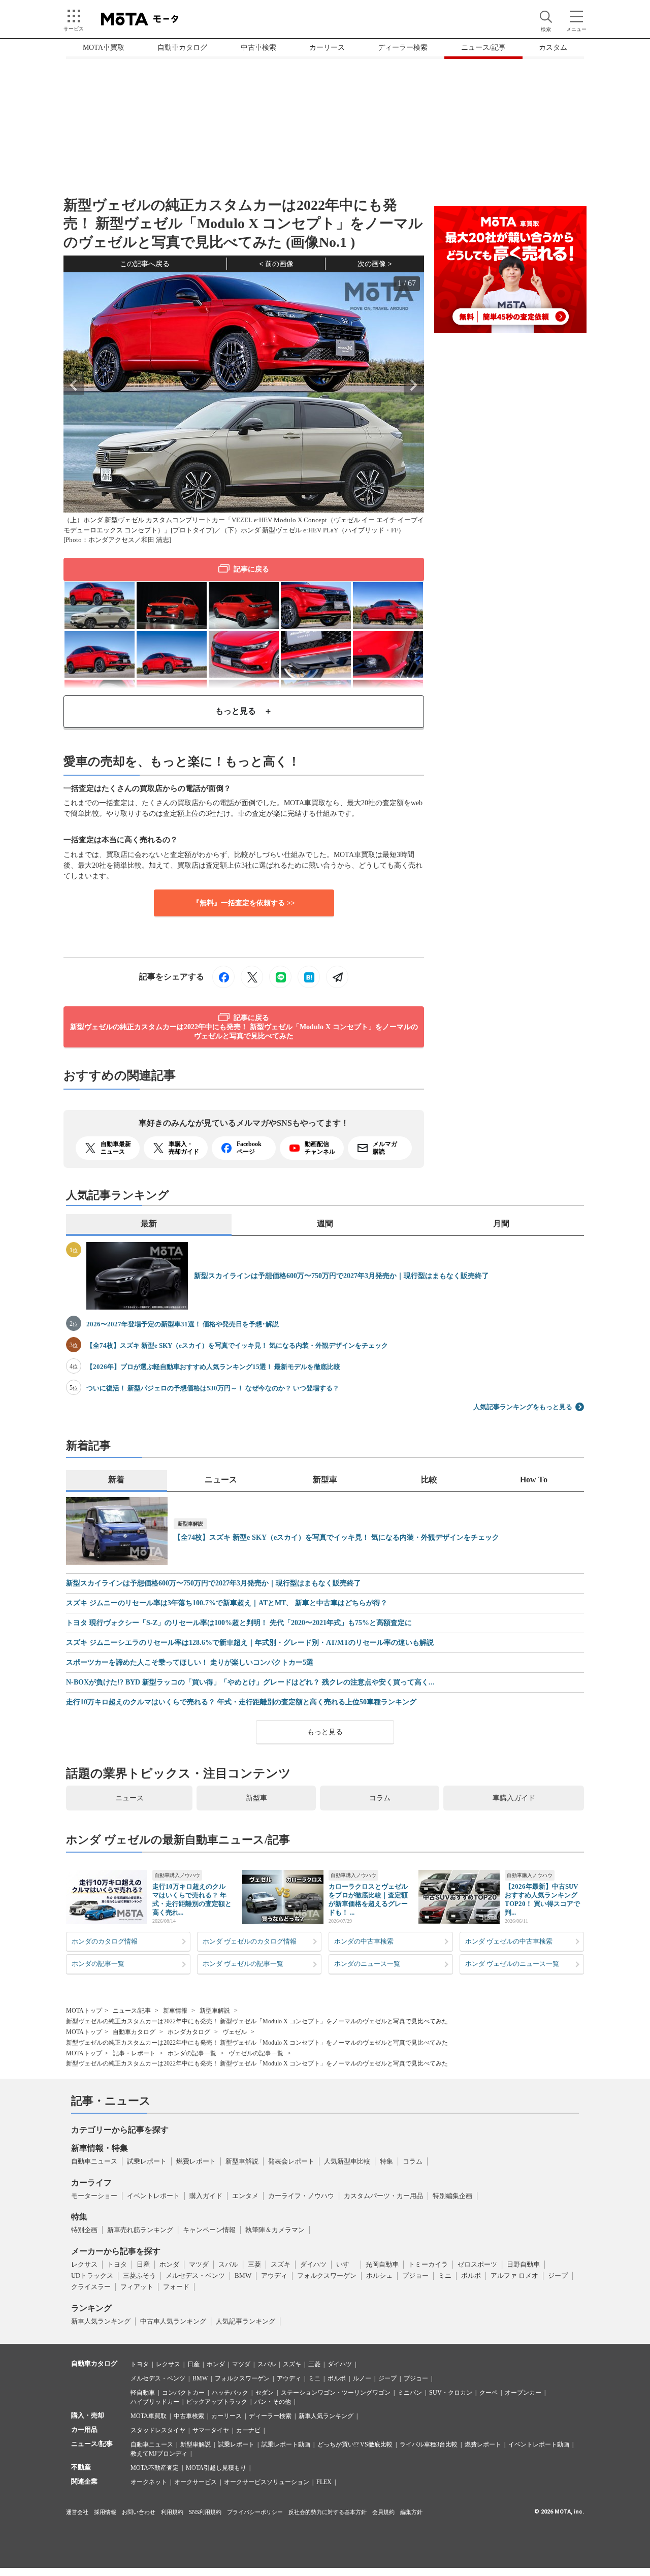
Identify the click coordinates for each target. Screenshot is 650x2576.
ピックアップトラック (217, 2402)
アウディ (274, 2276)
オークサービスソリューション (267, 2482)
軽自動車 (143, 2393)
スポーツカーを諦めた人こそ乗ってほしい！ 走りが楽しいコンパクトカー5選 (190, 1663)
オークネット (149, 2482)
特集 (386, 2161)
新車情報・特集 (100, 2148)
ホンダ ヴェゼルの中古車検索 (509, 1941)
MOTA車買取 (104, 47)
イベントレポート (153, 2196)
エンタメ (245, 2196)
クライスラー (91, 2287)
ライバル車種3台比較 (429, 2444)
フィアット (137, 2287)
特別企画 (84, 2230)
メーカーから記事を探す (116, 2251)
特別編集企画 (452, 2196)
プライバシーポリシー (255, 2512)
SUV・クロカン (451, 2393)
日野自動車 (523, 2264)
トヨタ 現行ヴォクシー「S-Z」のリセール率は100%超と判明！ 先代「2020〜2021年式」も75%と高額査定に (239, 1623)
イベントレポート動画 (539, 2444)
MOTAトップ (84, 2011)
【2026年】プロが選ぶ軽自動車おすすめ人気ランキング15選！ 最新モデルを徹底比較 (213, 1367)
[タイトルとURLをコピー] (337, 977)
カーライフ (91, 2183)
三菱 (254, 2264)
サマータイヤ (211, 2430)
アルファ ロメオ (514, 2276)
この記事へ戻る (145, 264)
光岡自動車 (382, 2264)
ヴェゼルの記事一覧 (256, 2053)
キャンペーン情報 (209, 2230)
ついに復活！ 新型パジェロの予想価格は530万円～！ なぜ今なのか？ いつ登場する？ (213, 1388)
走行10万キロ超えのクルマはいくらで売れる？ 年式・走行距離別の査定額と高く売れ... (192, 1899)
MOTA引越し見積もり (216, 2468)
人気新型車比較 (347, 2161)
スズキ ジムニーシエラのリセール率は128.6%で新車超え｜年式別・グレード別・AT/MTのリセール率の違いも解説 (250, 1643)
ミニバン (410, 2393)
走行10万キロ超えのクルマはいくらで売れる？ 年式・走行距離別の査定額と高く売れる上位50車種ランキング (241, 1702)
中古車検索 (258, 47)
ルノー (362, 2378)
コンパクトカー (183, 2393)
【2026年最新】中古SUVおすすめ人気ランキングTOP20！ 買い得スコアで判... (542, 1899)
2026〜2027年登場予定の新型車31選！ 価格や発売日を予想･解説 (183, 1324)
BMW (243, 2276)
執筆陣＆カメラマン (275, 2230)
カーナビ (248, 2430)
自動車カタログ (182, 47)
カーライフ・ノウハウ (301, 2196)
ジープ (558, 2276)
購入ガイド (206, 2196)
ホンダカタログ (189, 2032)
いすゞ (346, 2264)
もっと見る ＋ (244, 711)
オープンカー (523, 2393)
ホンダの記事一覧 (98, 1964)
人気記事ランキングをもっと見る (523, 1407)
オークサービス (196, 2482)
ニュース (129, 1798)
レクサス (84, 2264)
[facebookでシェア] (223, 977)
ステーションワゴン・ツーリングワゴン (336, 2393)
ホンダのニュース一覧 (367, 1964)
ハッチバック (230, 2393)
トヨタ (117, 2264)
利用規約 (172, 2512)
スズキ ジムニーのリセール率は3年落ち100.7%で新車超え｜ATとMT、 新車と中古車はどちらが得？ (227, 1603)
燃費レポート (196, 2161)
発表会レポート (291, 2161)
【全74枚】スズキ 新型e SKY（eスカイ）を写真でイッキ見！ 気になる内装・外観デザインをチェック (237, 1345)
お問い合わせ (139, 2512)
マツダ (199, 2264)
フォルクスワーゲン (327, 2276)
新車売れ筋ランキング (140, 2230)
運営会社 (77, 2512)
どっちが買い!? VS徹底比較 (355, 2444)
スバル (228, 2264)
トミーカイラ (428, 2264)
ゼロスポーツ (477, 2264)
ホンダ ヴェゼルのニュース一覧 (512, 1964)
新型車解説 (190, 1524)
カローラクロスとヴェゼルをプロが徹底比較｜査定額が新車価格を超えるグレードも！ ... (368, 1899)
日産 (143, 2264)
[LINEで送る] (280, 977)
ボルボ (471, 2276)
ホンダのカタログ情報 (105, 1941)
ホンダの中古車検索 (364, 1941)
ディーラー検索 (403, 47)
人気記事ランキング (246, 2321)
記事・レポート (134, 2053)
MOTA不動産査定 (155, 2468)
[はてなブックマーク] (309, 977)
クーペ (489, 2393)
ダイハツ (313, 2264)
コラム (380, 1798)
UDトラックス (92, 2276)
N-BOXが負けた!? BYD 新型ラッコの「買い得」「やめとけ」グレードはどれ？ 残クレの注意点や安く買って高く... (250, 1682)
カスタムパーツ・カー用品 (383, 2196)
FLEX (324, 2482)
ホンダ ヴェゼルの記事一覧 (243, 1964)
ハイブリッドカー (155, 2402)
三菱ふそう (139, 2276)
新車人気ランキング (101, 2321)
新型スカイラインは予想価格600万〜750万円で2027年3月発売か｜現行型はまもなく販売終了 (342, 1276)
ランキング (91, 2308)
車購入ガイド (514, 1798)
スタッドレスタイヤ (158, 2430)
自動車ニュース (94, 2161)
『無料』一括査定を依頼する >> (244, 903)
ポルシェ (379, 2276)
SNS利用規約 (205, 2512)
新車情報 (175, 2011)
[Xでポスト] (252, 977)
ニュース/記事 (483, 47)
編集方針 (411, 2512)
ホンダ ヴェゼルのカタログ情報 (250, 1941)
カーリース (327, 47)
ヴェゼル (235, 2032)
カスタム (553, 47)
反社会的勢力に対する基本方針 (328, 2512)
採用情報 (105, 2512)
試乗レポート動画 (286, 2444)
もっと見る (325, 1732)
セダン (265, 2393)
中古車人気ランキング (173, 2321)
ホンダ (169, 2264)
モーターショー (94, 2196)
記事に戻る (251, 569)
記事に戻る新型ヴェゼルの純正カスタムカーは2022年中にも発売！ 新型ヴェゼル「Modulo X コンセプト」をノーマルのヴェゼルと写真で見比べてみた (244, 1027)
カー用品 (84, 2429)
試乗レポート (147, 2161)
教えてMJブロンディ (159, 2454)
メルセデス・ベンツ (195, 2276)
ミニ (445, 2276)
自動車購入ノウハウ (177, 1875)
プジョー (415, 2276)
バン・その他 (273, 2402)
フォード (176, 2287)
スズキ (281, 2264)
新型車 (256, 1798)
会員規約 (383, 2512)
